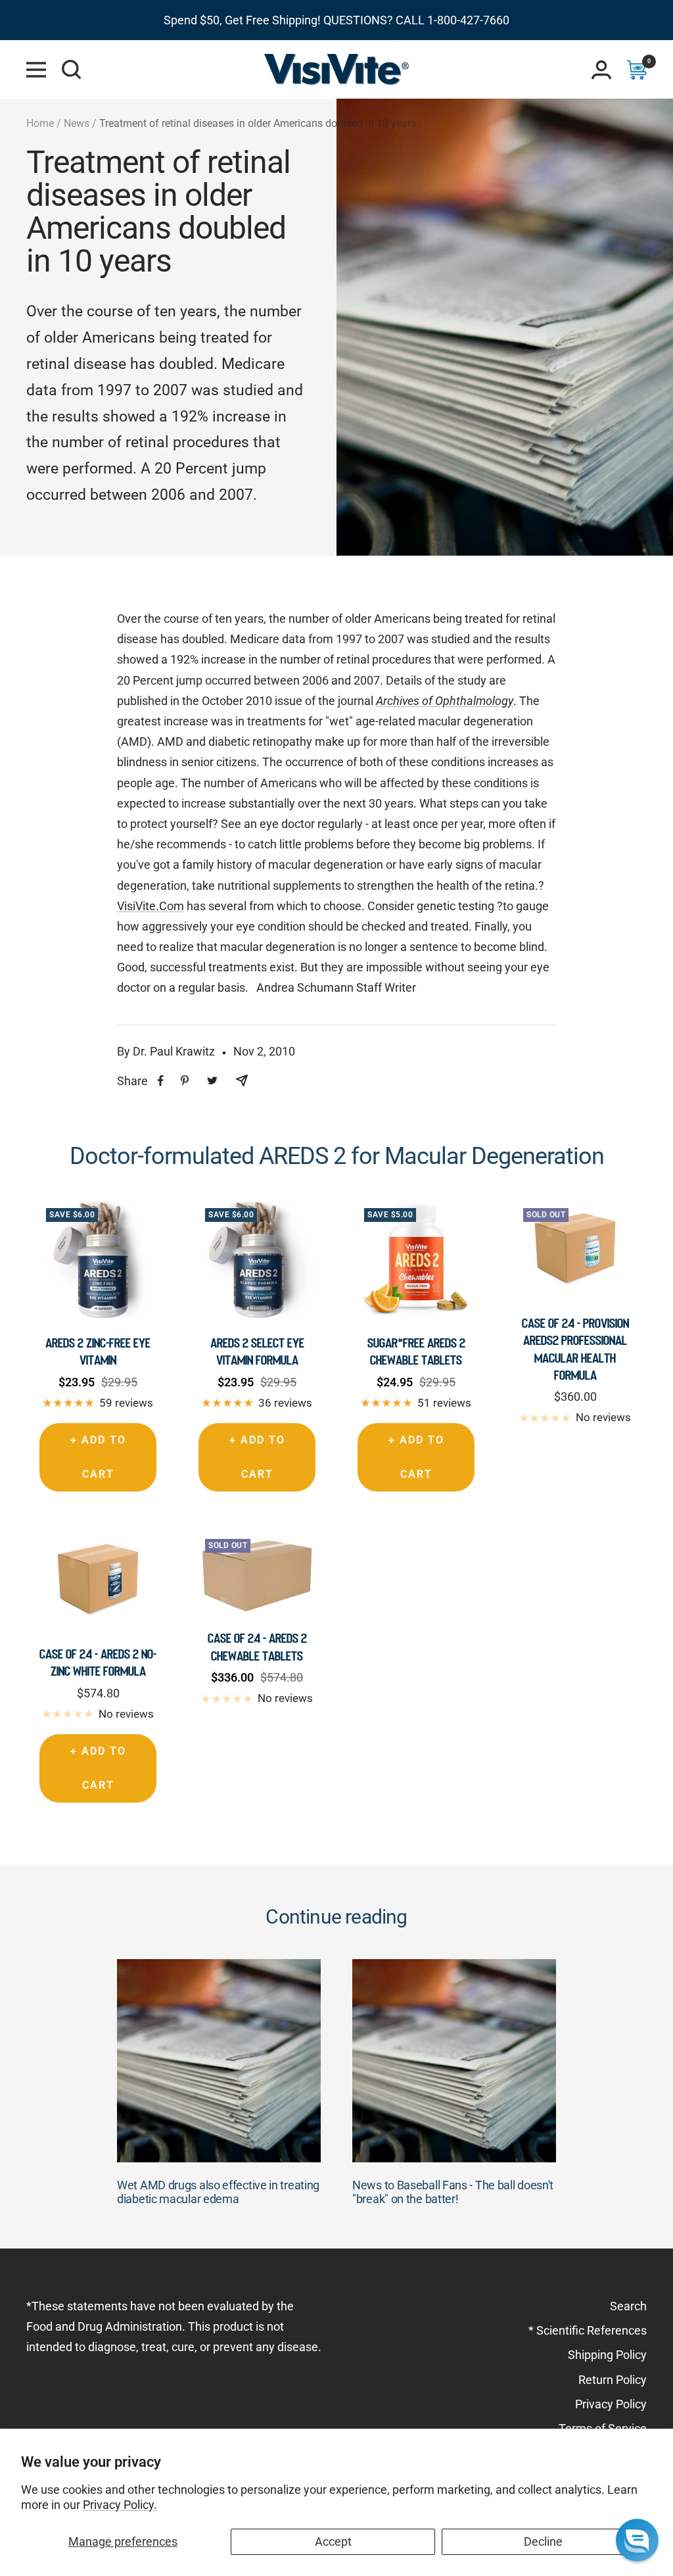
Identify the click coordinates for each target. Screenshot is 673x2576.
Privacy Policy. (120, 2505)
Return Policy (613, 2380)
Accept (333, 2541)
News (77, 123)
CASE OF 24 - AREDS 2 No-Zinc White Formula (98, 1663)
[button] (637, 2540)
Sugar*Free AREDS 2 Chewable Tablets (416, 1351)
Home (40, 123)
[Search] (72, 70)
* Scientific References (588, 2330)
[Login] (601, 70)
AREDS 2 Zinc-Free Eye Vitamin (98, 1351)
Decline (543, 2541)
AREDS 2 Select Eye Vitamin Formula (257, 1351)
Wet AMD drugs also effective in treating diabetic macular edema (218, 2192)
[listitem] (161, 1081)
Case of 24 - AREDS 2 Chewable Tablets (257, 1647)
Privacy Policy (611, 2404)
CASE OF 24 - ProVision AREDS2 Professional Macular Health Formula (575, 1349)
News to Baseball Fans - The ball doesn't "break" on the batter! (453, 2192)
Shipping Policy (607, 2355)
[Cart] (637, 70)
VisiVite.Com (151, 906)
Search (628, 2306)
